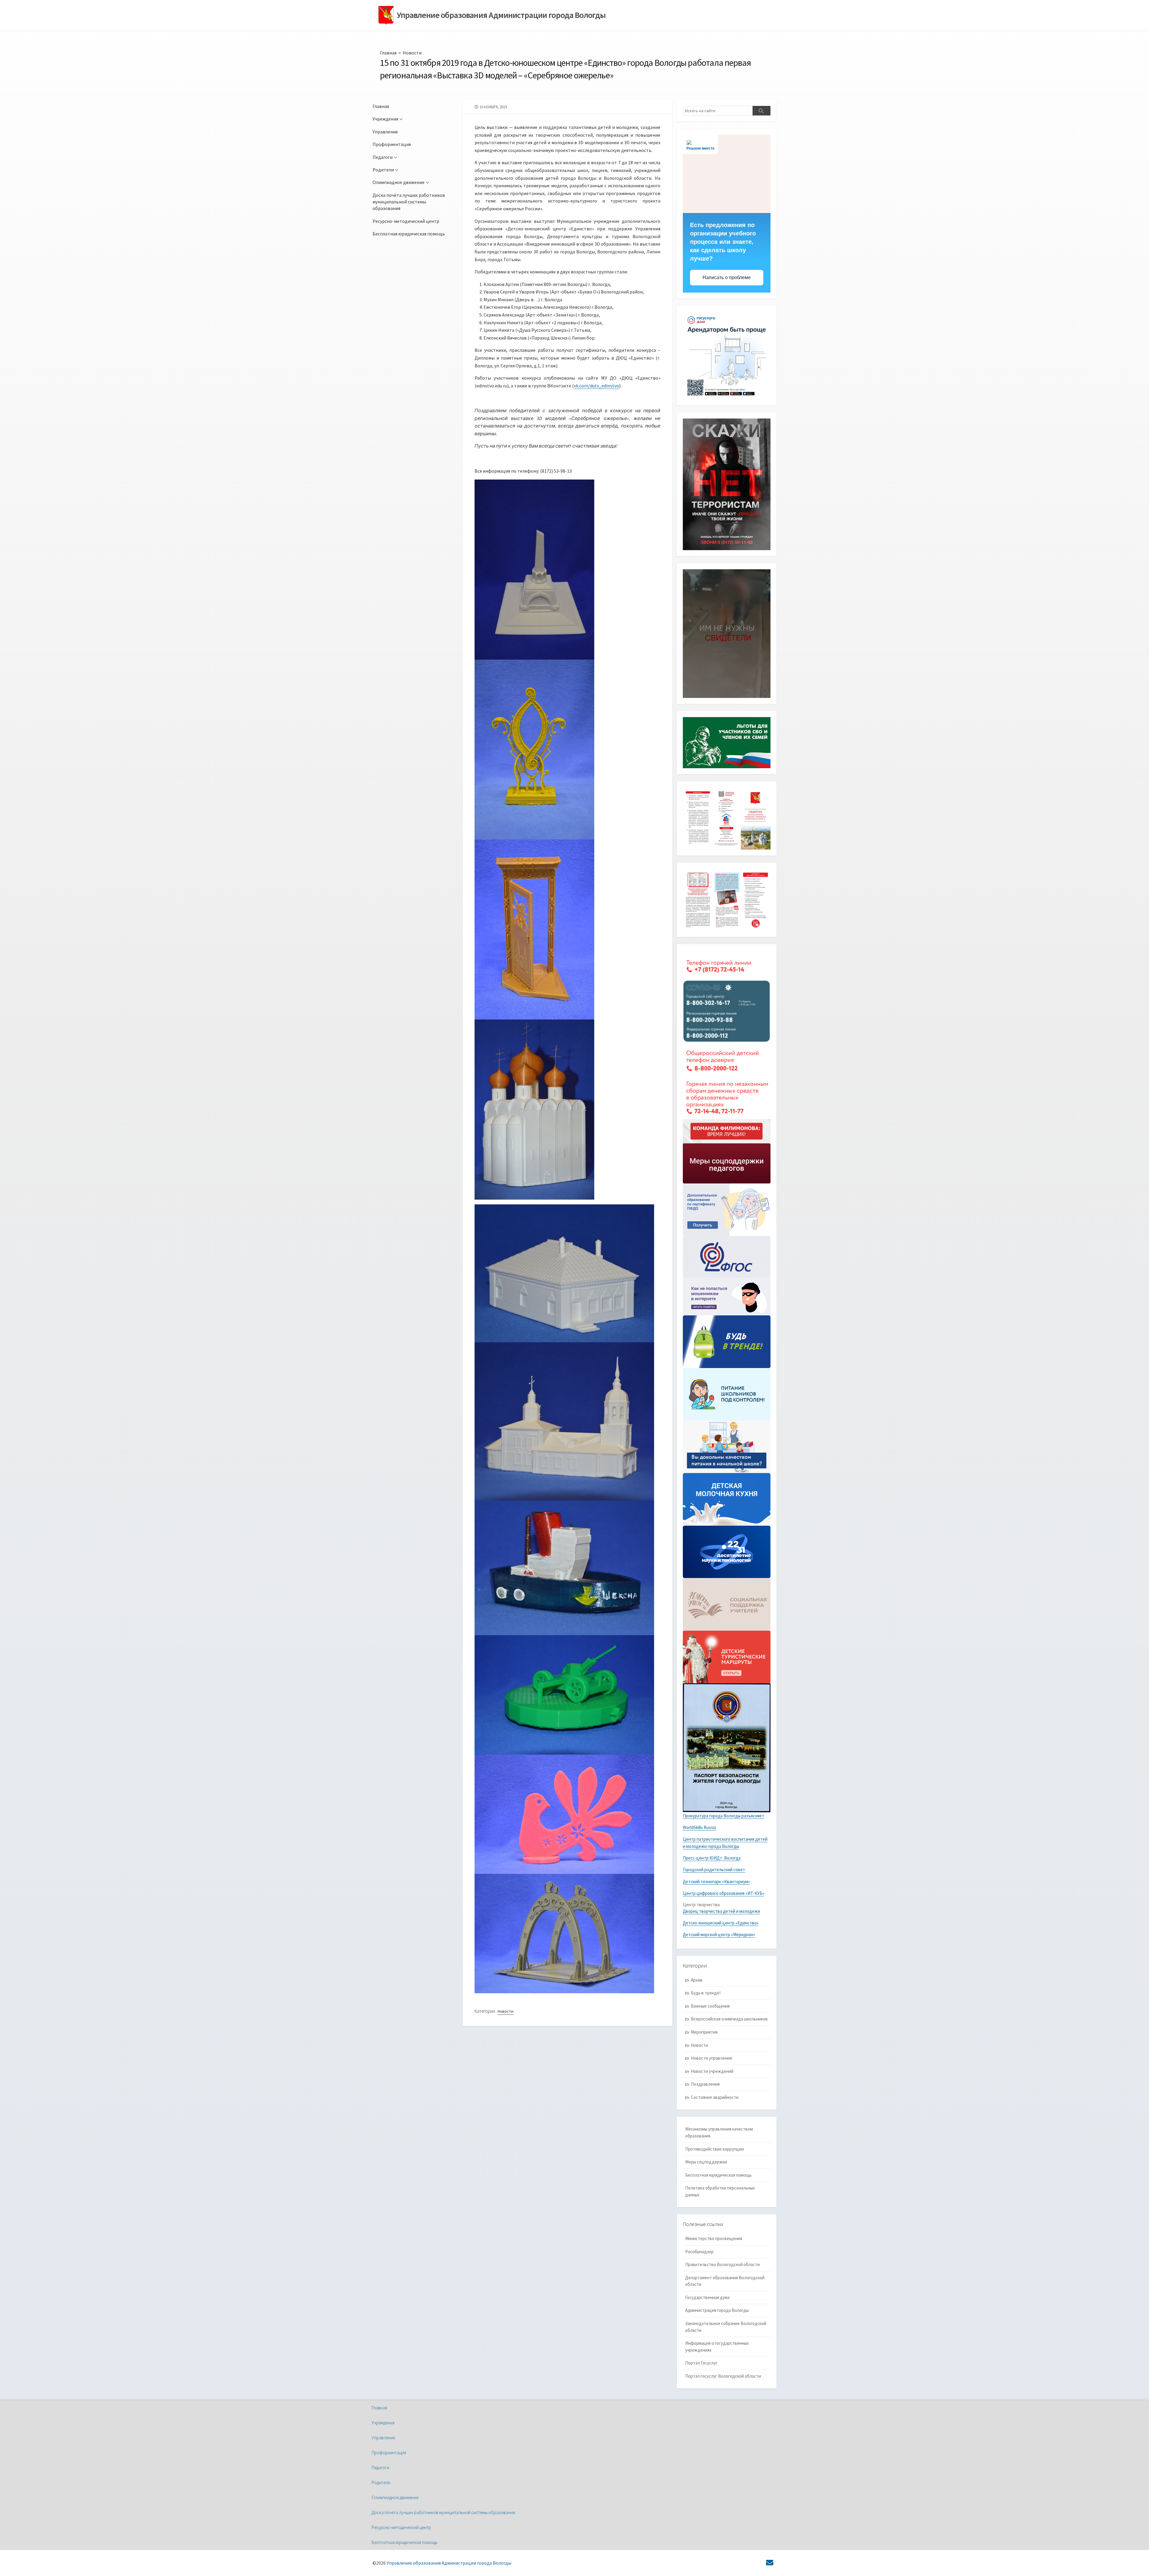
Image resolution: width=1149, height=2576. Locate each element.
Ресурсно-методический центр (406, 221)
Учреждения (385, 119)
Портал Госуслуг (701, 2363)
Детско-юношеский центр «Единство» (721, 1923)
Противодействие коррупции (715, 2149)
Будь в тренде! (706, 1993)
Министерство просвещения (714, 2238)
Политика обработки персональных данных (720, 2191)
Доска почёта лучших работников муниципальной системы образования (409, 202)
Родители (383, 170)
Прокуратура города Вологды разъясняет (724, 1816)
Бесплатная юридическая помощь (409, 234)
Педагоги (383, 157)
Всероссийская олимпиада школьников (729, 2019)
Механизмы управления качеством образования (719, 2132)
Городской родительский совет (714, 1870)
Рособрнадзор (699, 2252)
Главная (388, 53)
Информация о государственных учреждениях (717, 2347)
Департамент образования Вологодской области (725, 2281)
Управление (385, 132)
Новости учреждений (712, 2071)
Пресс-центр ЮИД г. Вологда (712, 1858)
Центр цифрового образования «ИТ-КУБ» (724, 1893)
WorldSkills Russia (699, 1827)
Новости (412, 53)
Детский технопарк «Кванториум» (716, 1882)
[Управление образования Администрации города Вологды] (386, 15)
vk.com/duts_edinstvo (596, 386)
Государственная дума (707, 2297)
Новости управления (711, 2058)
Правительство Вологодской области (722, 2264)
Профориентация (392, 144)
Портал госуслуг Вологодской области (723, 2376)
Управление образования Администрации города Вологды (449, 2563)
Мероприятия (704, 2032)
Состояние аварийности (715, 2097)
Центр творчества (701, 1905)
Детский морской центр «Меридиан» (719, 1934)
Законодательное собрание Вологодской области (726, 2327)
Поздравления (705, 2084)
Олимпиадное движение (399, 182)
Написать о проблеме (727, 277)
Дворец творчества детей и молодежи (721, 1911)
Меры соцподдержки (706, 2162)
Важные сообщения (710, 2006)
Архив (697, 1980)
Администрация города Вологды (717, 2310)
